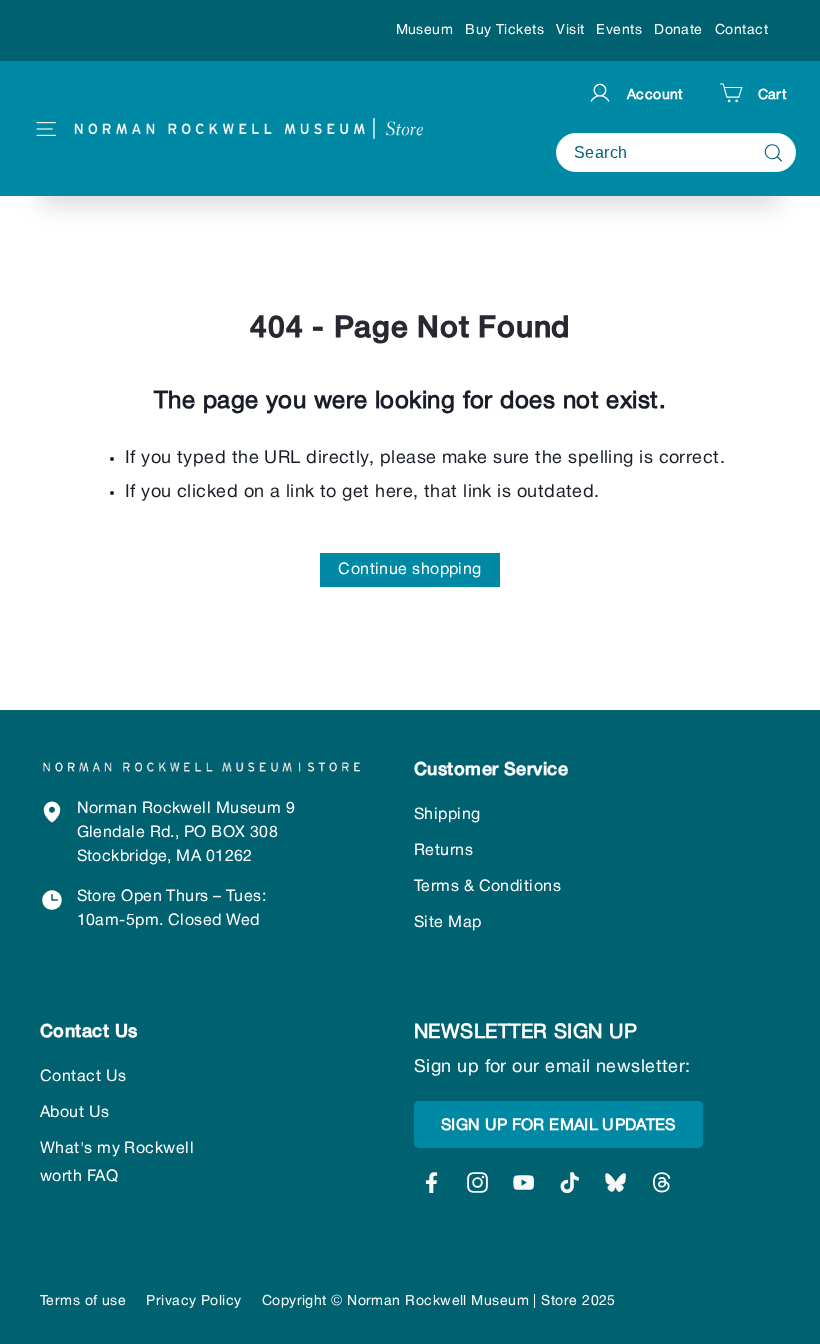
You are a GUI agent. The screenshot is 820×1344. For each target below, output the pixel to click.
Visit (570, 30)
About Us (75, 1113)
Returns (443, 851)
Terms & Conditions (487, 887)
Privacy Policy (193, 1301)
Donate (678, 30)
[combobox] (676, 152)
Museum (425, 30)
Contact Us (83, 1077)
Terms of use (83, 1301)
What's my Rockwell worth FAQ (117, 1163)
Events (619, 30)
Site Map (448, 923)
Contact (741, 30)
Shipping (447, 815)
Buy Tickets (504, 30)
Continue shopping (410, 570)
